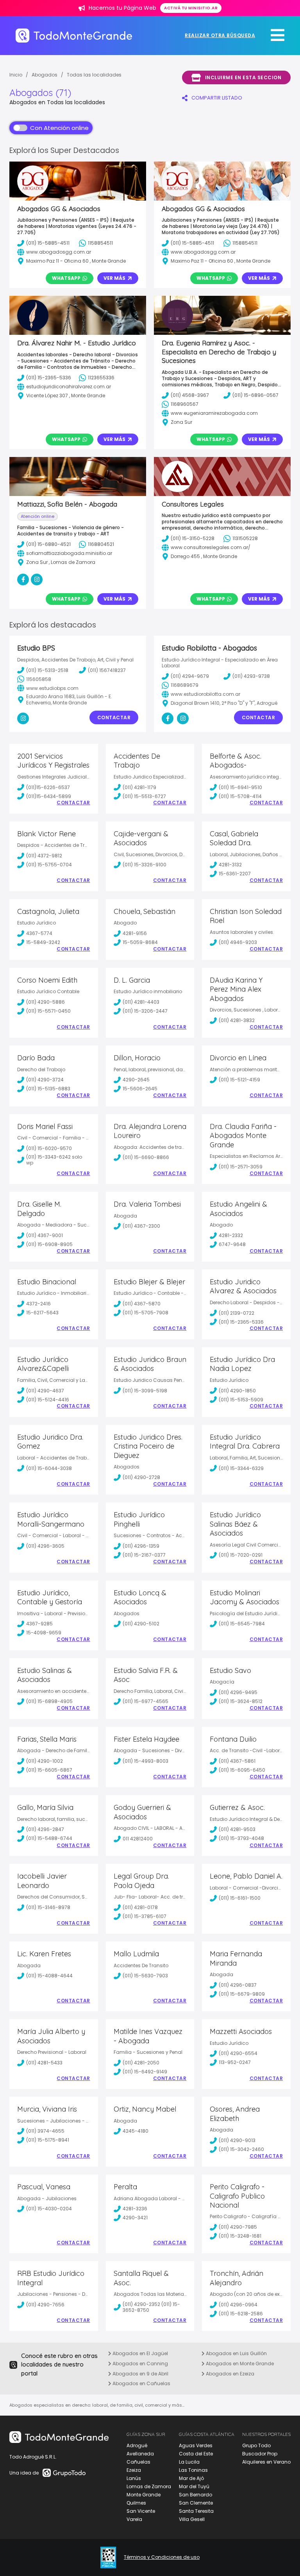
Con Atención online (59, 128)
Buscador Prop (260, 2454)
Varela (134, 2519)
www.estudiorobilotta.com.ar (205, 694)
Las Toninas (193, 2470)
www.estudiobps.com (52, 688)
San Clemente (196, 2503)
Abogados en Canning (140, 2364)
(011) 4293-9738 (251, 676)
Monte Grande (144, 2495)
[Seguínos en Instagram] (23, 718)
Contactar (114, 717)
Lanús (134, 2478)
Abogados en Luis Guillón (236, 2353)
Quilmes (136, 2503)
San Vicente (141, 2511)
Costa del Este (196, 2454)
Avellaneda (140, 2454)
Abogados (45, 75)
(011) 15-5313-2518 (47, 670)
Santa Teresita (196, 2511)
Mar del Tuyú (194, 2486)
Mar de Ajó (191, 2478)
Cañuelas (138, 2462)
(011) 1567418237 (107, 670)
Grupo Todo (256, 2445)
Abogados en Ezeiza (229, 2374)
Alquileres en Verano (266, 2462)
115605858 (39, 679)
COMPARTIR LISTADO (217, 98)
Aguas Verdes (196, 2445)
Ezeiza (134, 2470)
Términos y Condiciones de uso (162, 2557)
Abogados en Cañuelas (141, 2383)
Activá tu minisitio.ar (191, 8)
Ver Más (114, 278)
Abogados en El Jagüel (140, 2353)
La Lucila (189, 2462)
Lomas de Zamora (149, 2486)
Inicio (16, 75)
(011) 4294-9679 (190, 676)
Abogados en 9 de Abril (140, 2374)
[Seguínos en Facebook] (168, 718)
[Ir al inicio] (74, 35)
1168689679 (185, 685)
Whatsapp (66, 278)
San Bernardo (196, 2495)
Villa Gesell (192, 2519)
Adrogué (137, 2445)
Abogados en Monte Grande (239, 2364)
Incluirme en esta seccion (243, 77)
